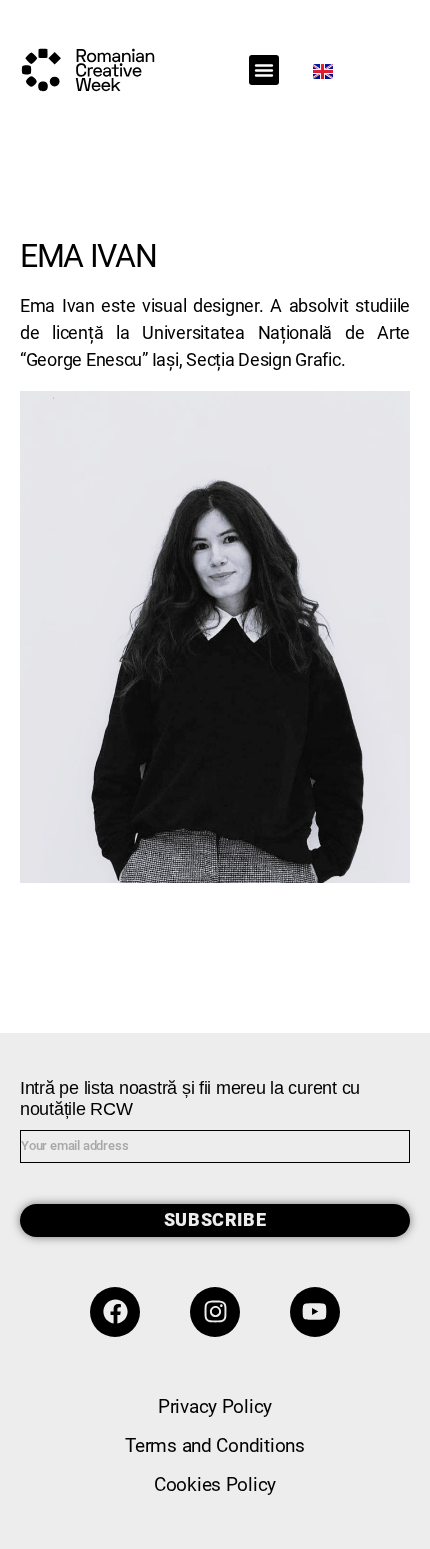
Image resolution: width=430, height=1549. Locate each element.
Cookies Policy (215, 1484)
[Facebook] (115, 1312)
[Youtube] (315, 1312)
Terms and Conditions (215, 1445)
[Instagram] (215, 1312)
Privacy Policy (215, 1406)
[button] (264, 70)
